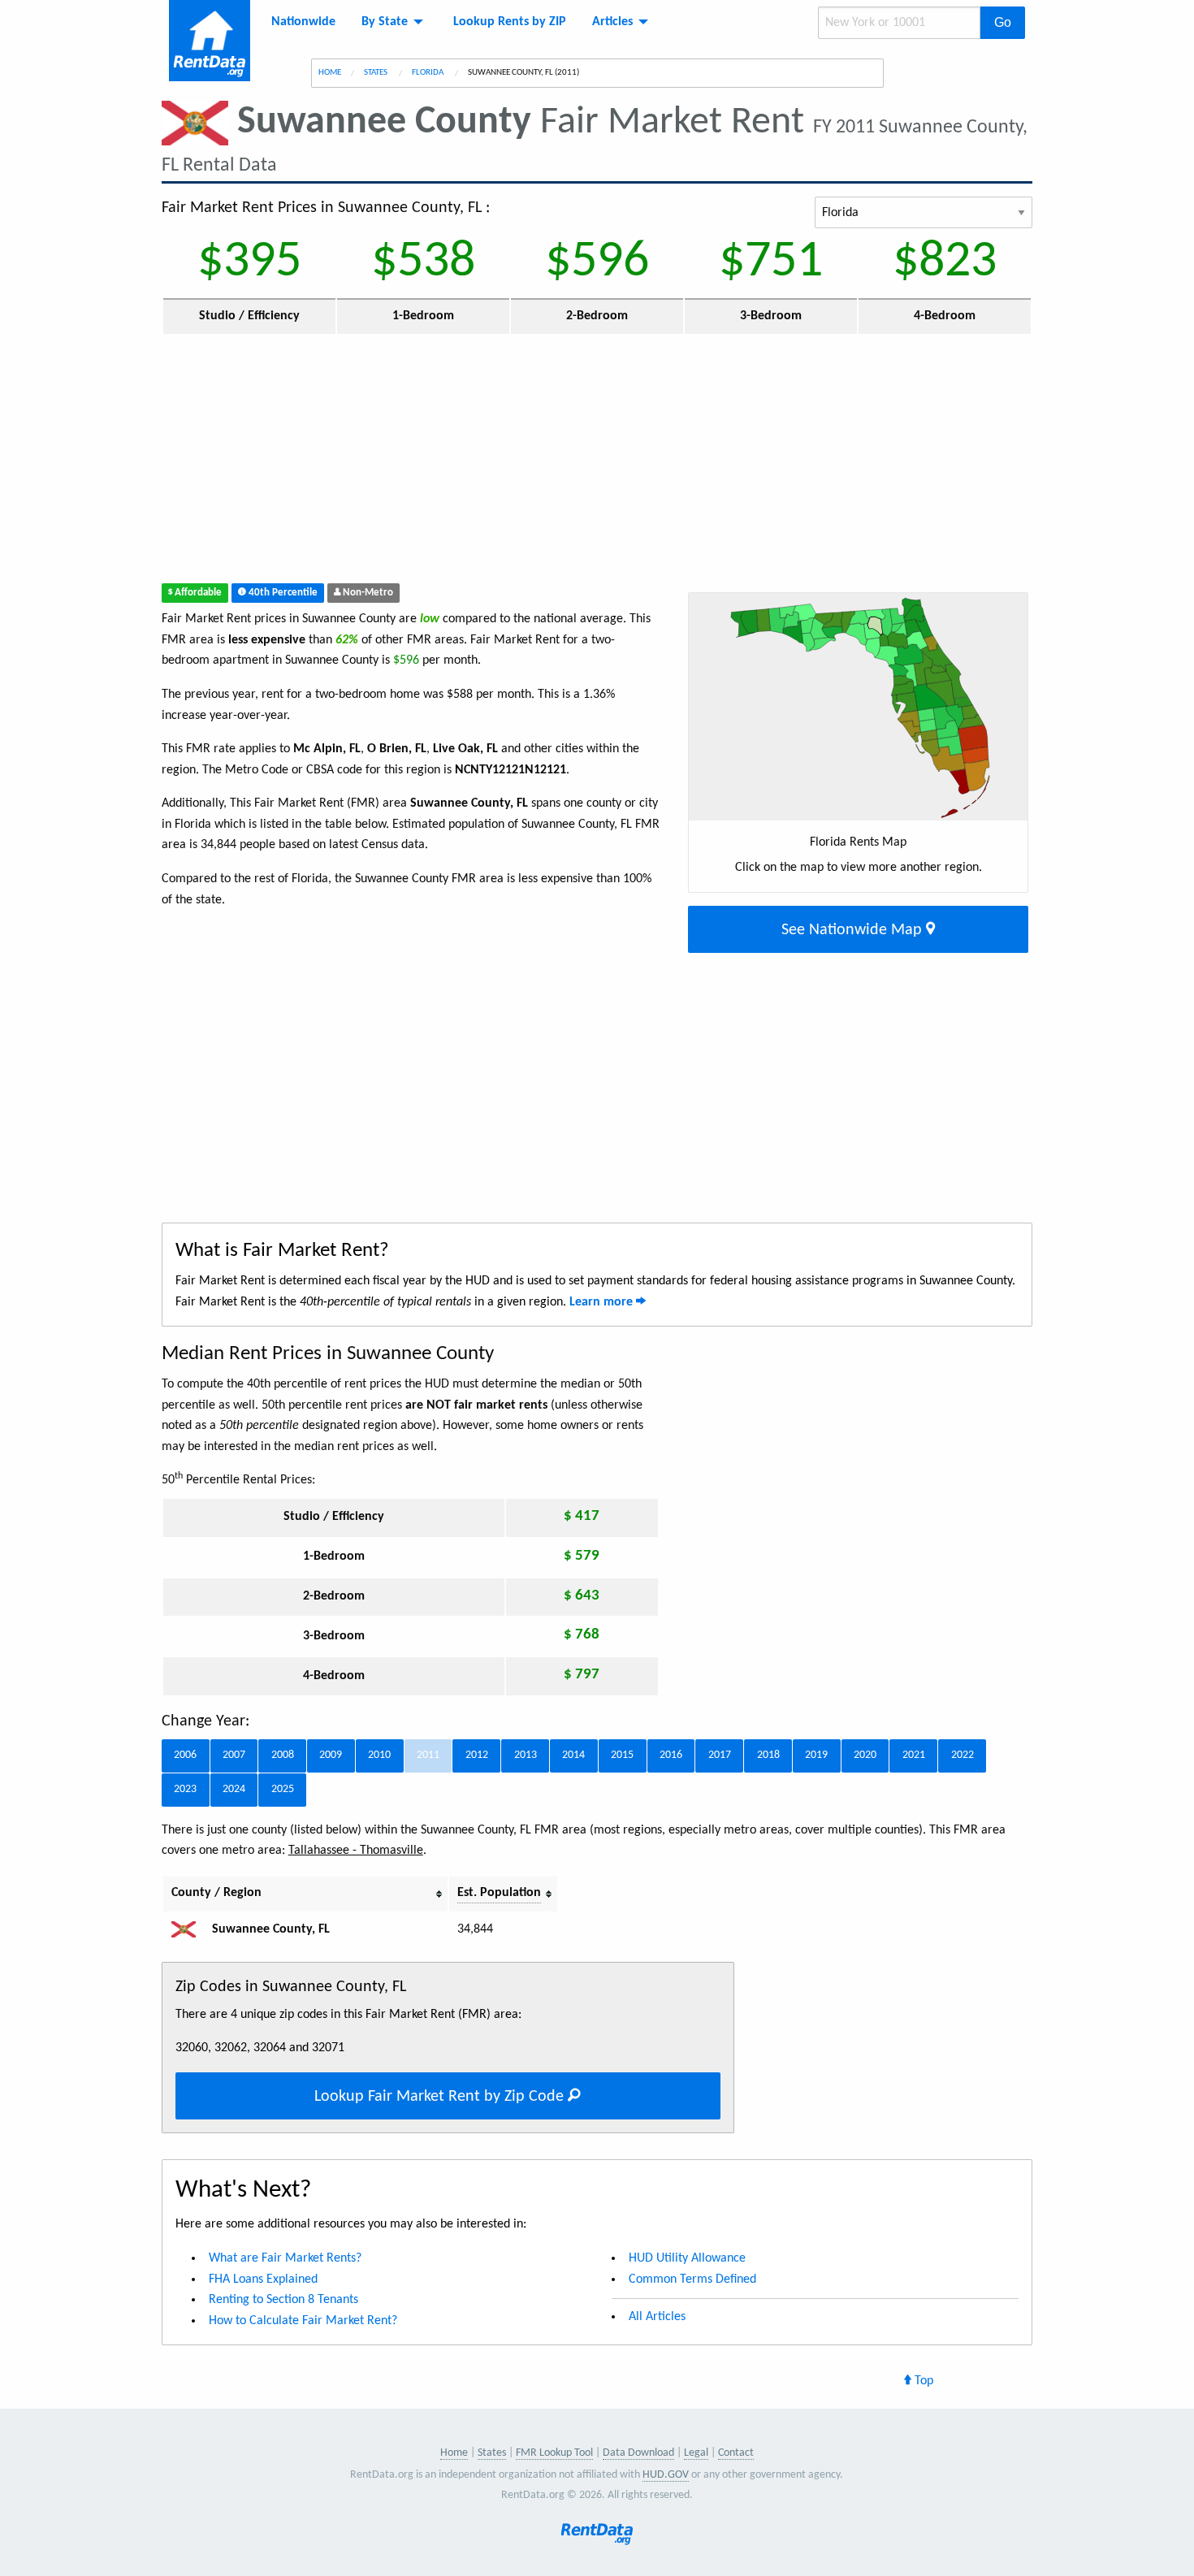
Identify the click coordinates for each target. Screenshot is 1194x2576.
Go (1003, 22)
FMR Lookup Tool (554, 2453)
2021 (914, 1755)
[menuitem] (303, 22)
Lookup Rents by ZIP (510, 22)
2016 (671, 1755)
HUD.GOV (666, 2475)
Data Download (638, 2453)
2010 (379, 1755)
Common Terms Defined (692, 2279)
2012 (477, 1755)
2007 (234, 1755)
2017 (720, 1755)
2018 (768, 1755)
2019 (816, 1755)
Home (330, 73)
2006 (185, 1755)
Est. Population (499, 1893)
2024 (234, 1789)
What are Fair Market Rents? (285, 2258)
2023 (185, 1789)
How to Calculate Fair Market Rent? (303, 2321)
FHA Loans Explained (263, 2279)
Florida (428, 73)
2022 (963, 1755)
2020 (865, 1755)
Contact (736, 2453)
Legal (696, 2453)
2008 (283, 1755)
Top (922, 2381)
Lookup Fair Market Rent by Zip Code (441, 2097)
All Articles (657, 2317)
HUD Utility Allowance (687, 2258)
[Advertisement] (488, 462)
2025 (283, 1789)
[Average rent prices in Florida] (190, 1929)
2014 (573, 1755)
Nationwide (303, 22)
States (376, 73)
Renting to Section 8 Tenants (283, 2300)
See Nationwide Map (854, 930)
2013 (526, 1755)
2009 (331, 1755)
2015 (622, 1755)
